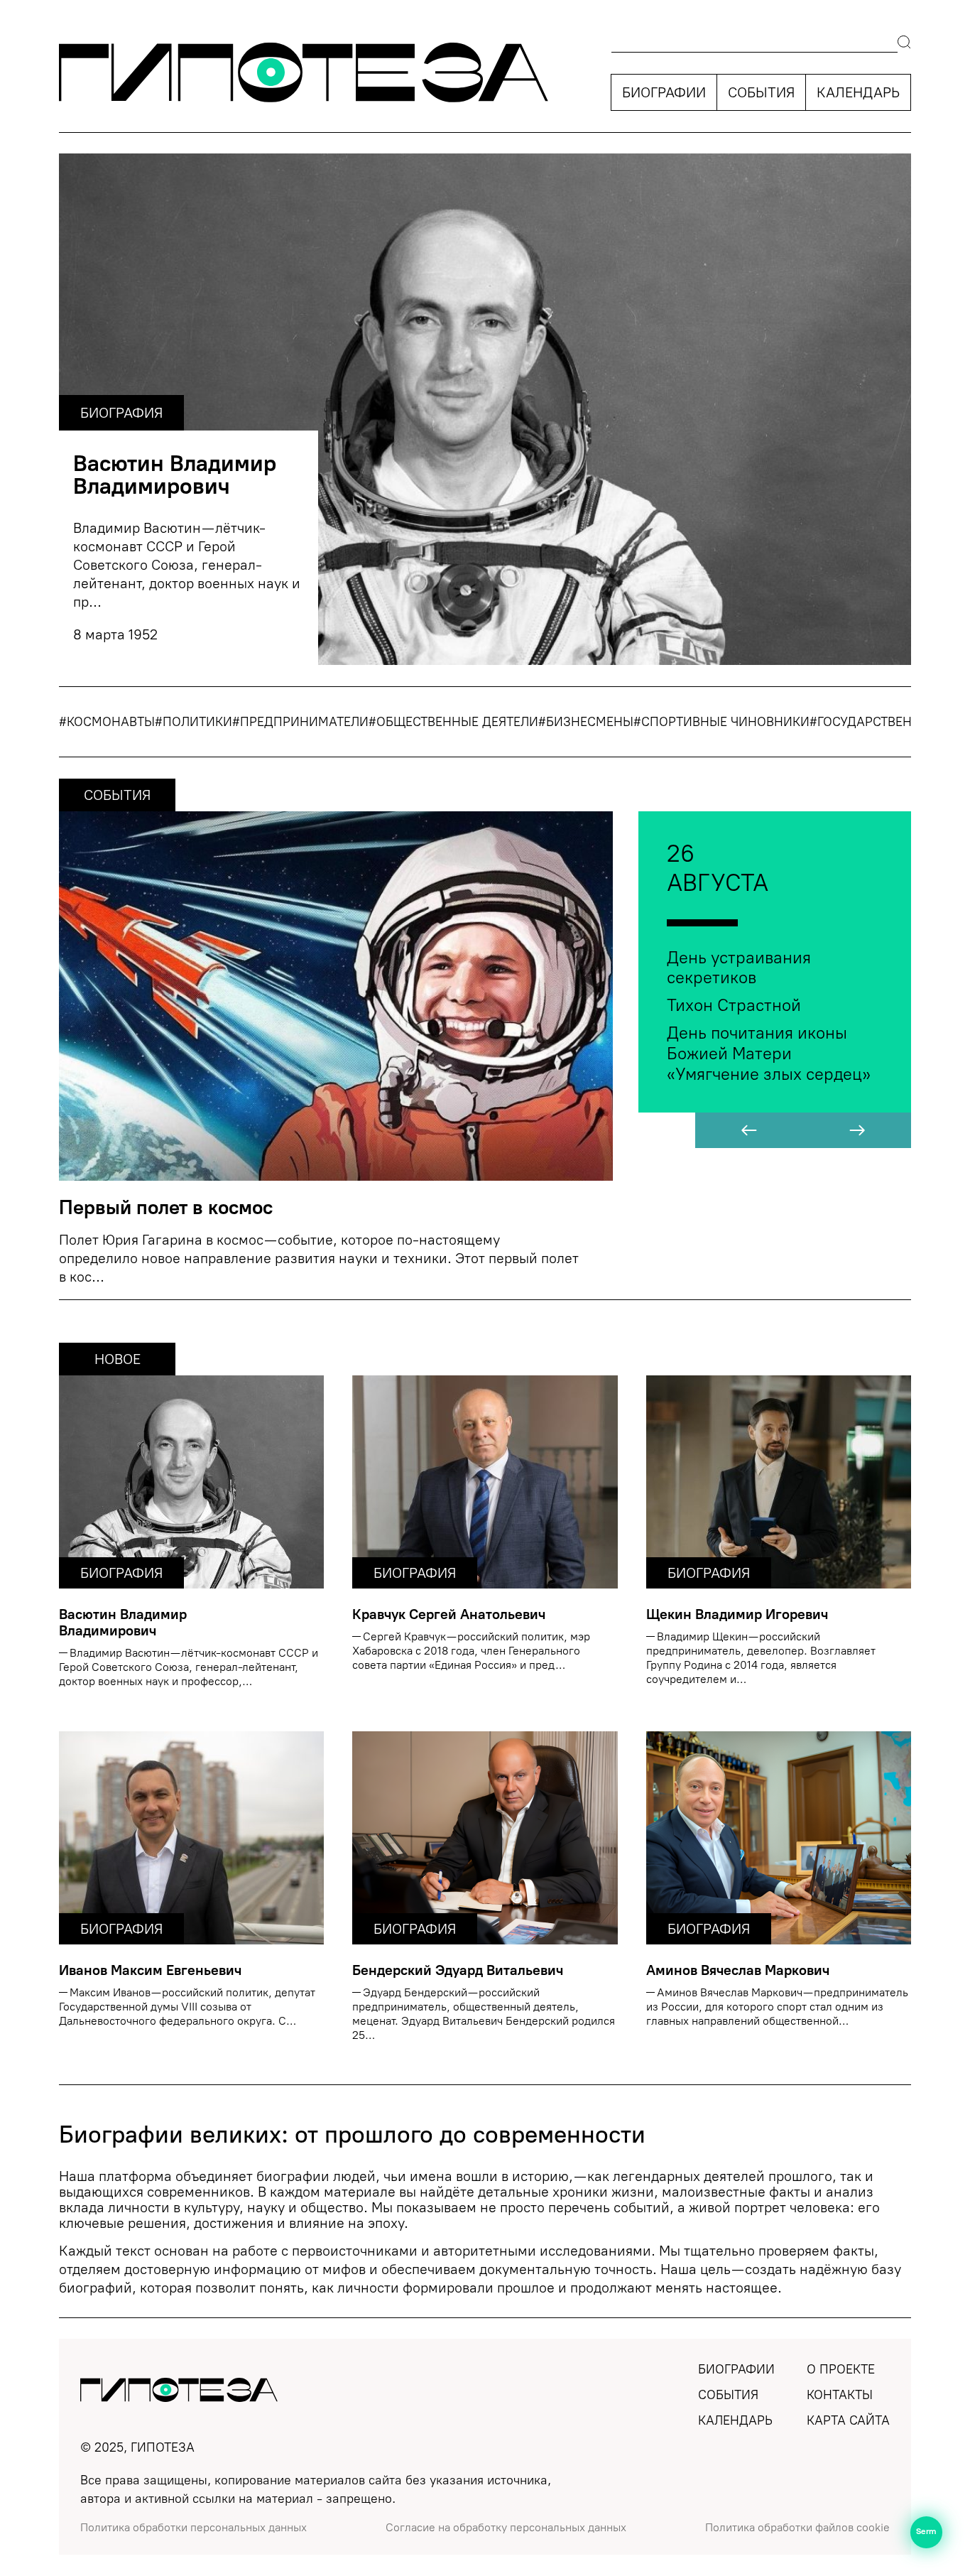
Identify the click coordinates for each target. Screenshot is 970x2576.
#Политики (194, 722)
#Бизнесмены (586, 722)
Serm (927, 2532)
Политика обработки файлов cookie (797, 2528)
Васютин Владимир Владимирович (175, 475)
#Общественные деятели (453, 722)
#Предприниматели (300, 722)
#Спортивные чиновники (721, 722)
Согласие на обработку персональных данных (506, 2528)
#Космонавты (107, 722)
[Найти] (904, 44)
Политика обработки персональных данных (194, 2528)
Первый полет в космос (166, 1207)
